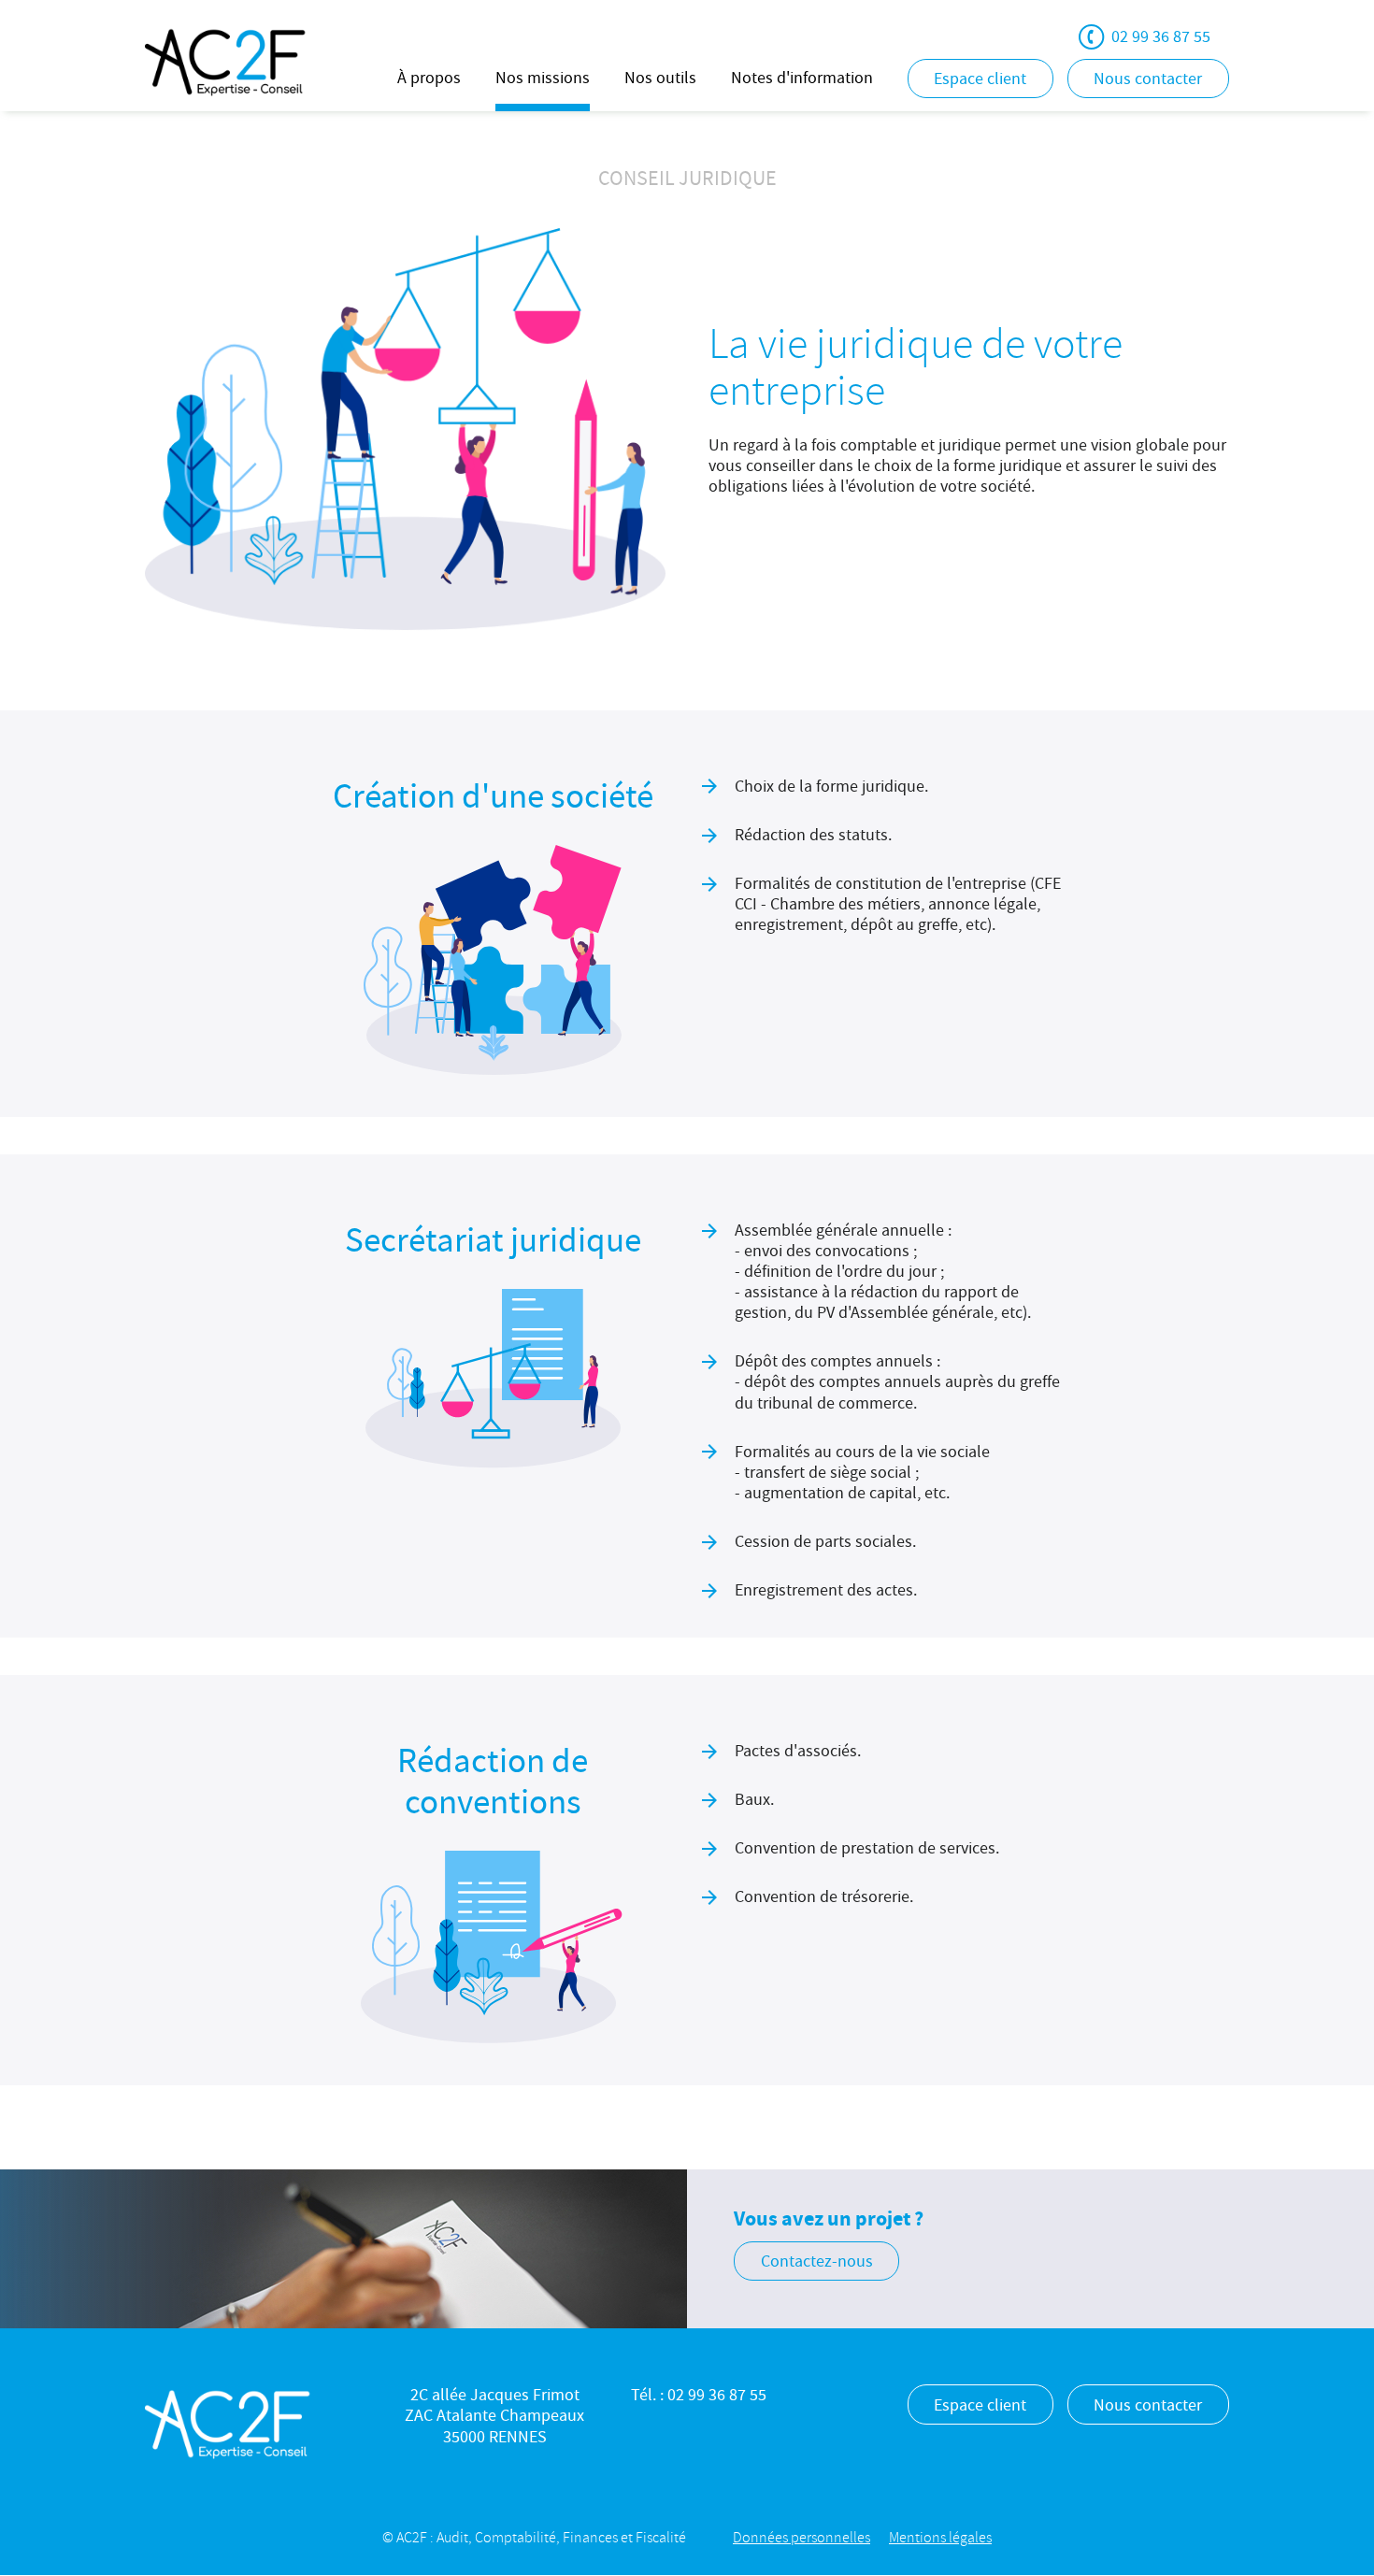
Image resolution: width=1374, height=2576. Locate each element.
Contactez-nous (817, 2261)
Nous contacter (1148, 79)
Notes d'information (802, 78)
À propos (429, 78)
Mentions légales (940, 2538)
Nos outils (660, 78)
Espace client (980, 79)
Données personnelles (801, 2538)
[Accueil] (226, 60)
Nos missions (543, 78)
